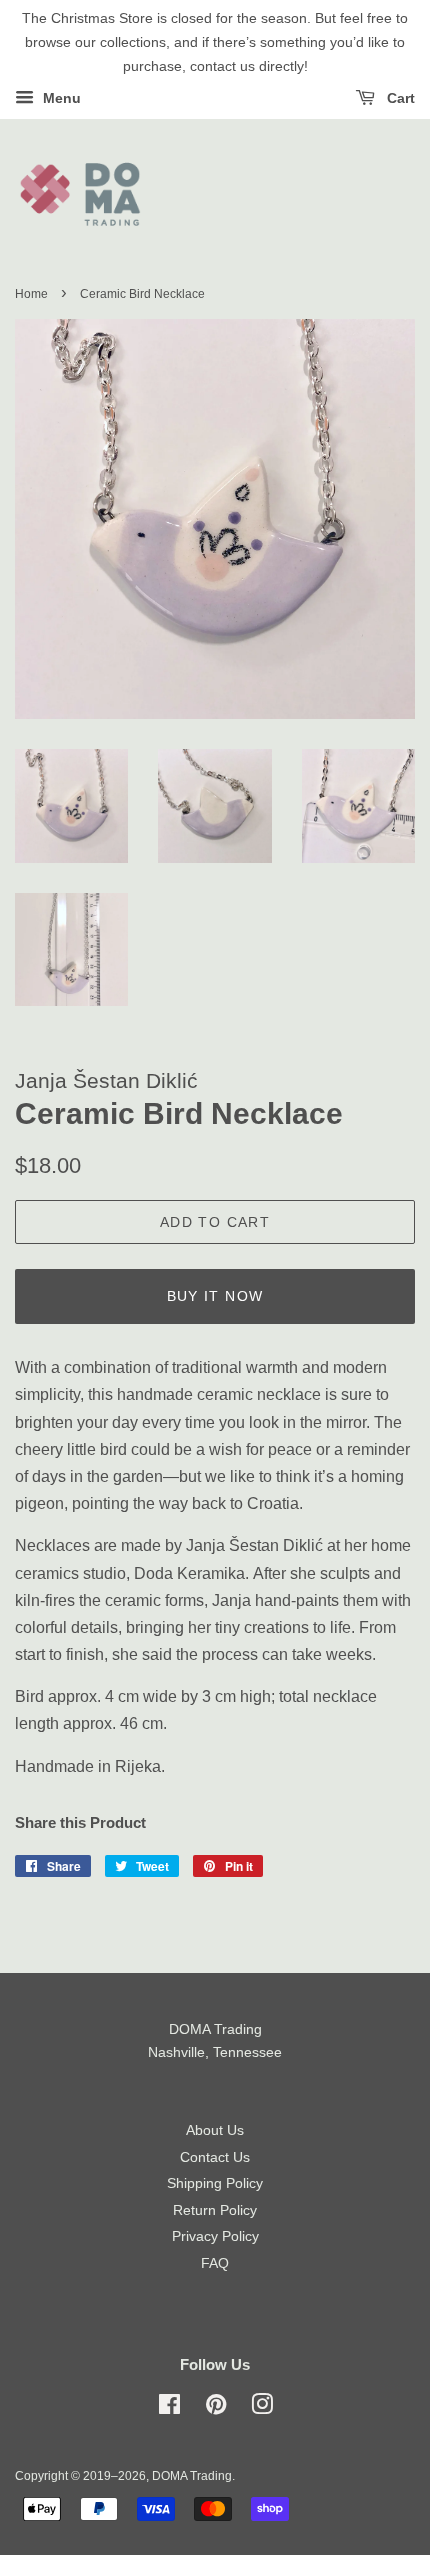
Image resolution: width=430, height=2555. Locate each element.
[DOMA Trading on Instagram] (262, 2408)
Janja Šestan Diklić (106, 1080)
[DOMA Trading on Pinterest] (216, 2408)
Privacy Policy (215, 2236)
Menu (60, 99)
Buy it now (215, 1296)
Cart (399, 99)
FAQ (215, 2263)
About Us (215, 2130)
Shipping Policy (215, 2183)
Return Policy (215, 2210)
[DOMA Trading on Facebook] (169, 2408)
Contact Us (215, 2157)
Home (31, 294)
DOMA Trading (192, 2476)
